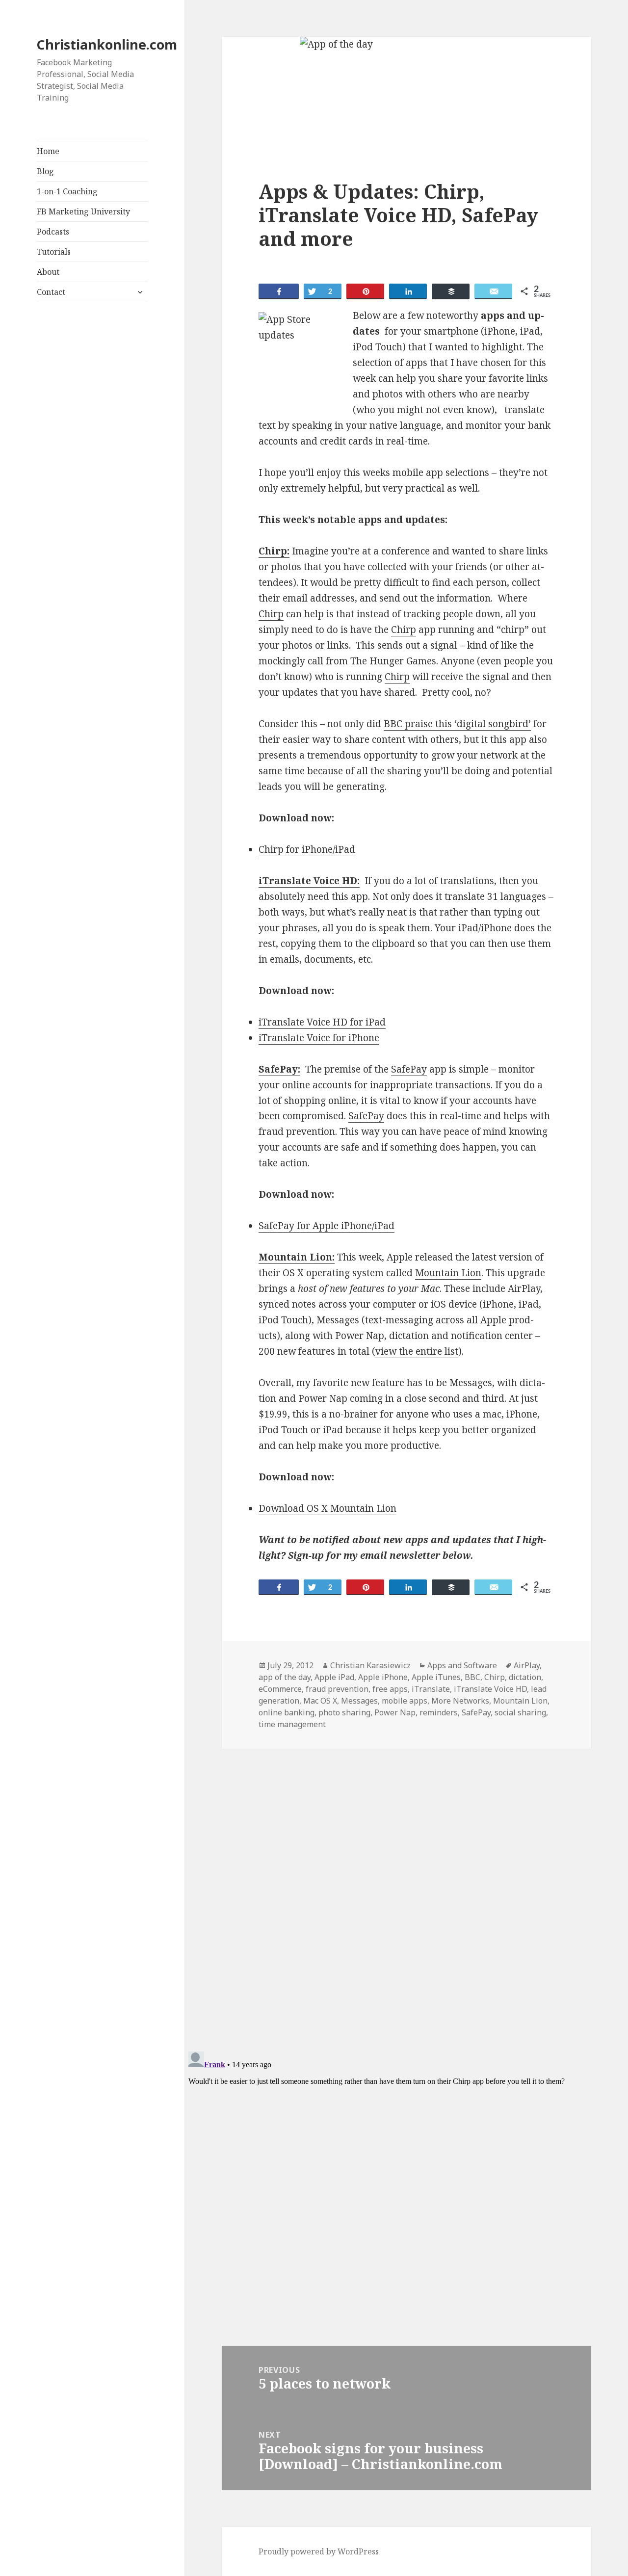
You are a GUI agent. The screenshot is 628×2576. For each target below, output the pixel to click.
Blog (45, 171)
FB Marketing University (83, 211)
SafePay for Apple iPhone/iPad (327, 1226)
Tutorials (54, 252)
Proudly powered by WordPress (319, 2551)
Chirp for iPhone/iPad (307, 849)
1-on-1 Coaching (67, 191)
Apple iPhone (383, 1677)
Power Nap (395, 1712)
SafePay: (279, 1069)
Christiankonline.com (107, 44)
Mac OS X (320, 1701)
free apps (390, 1689)
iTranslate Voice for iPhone (319, 1038)
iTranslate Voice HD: (309, 881)
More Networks (460, 1701)
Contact (51, 292)
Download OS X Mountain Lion (327, 1508)
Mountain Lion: (297, 1257)
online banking (287, 1712)
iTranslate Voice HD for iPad (322, 1022)
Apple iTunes (436, 1677)
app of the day (285, 1677)
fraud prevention (337, 1689)
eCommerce (280, 1689)
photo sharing (344, 1712)
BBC (472, 1677)
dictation (525, 1677)
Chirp (271, 614)
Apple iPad (334, 1677)
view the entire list (417, 1351)
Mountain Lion (448, 1273)
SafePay (409, 1069)
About (48, 272)
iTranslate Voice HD (490, 1689)
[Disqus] (406, 1887)
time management (292, 1724)
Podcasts (53, 232)
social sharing (520, 1712)
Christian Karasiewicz (370, 1665)
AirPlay (527, 1665)
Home (48, 151)
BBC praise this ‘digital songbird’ (457, 724)
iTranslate (431, 1689)
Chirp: (274, 551)
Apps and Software (462, 1665)
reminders (439, 1712)
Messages (359, 1701)
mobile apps (405, 1701)
